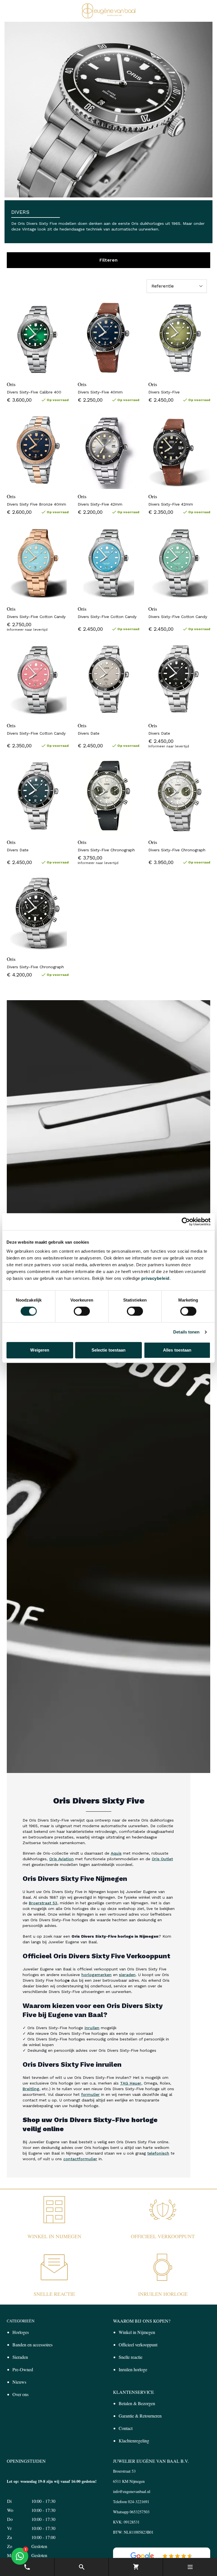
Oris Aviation (61, 1859)
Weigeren (40, 1350)
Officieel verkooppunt (163, 2236)
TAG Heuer (131, 2083)
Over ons (20, 2394)
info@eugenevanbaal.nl (132, 2491)
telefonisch (158, 2153)
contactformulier (80, 2159)
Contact (126, 2428)
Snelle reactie (54, 2294)
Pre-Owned (23, 2369)
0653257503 (140, 2512)
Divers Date (89, 733)
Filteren (108, 260)
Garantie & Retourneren (140, 2416)
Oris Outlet (162, 1859)
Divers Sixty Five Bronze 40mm (36, 504)
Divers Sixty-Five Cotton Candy (36, 617)
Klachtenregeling (134, 2441)
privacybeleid (155, 1278)
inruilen (92, 2028)
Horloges (21, 2332)
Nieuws (19, 2382)
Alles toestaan (177, 1350)
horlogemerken (96, 1975)
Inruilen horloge (163, 2294)
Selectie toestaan (109, 1350)
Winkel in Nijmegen (54, 2236)
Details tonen (186, 1332)
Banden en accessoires (32, 2345)
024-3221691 (139, 2502)
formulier (90, 2094)
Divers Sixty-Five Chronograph (106, 850)
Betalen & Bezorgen (137, 2403)
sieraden (127, 1975)
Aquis (116, 1853)
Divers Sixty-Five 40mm (100, 392)
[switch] (82, 1311)
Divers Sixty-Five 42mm (100, 504)
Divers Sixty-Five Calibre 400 (34, 392)
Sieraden (20, 2357)
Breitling (31, 2089)
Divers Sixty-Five (164, 392)
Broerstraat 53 (43, 1903)
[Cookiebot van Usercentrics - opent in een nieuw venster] (186, 1222)
